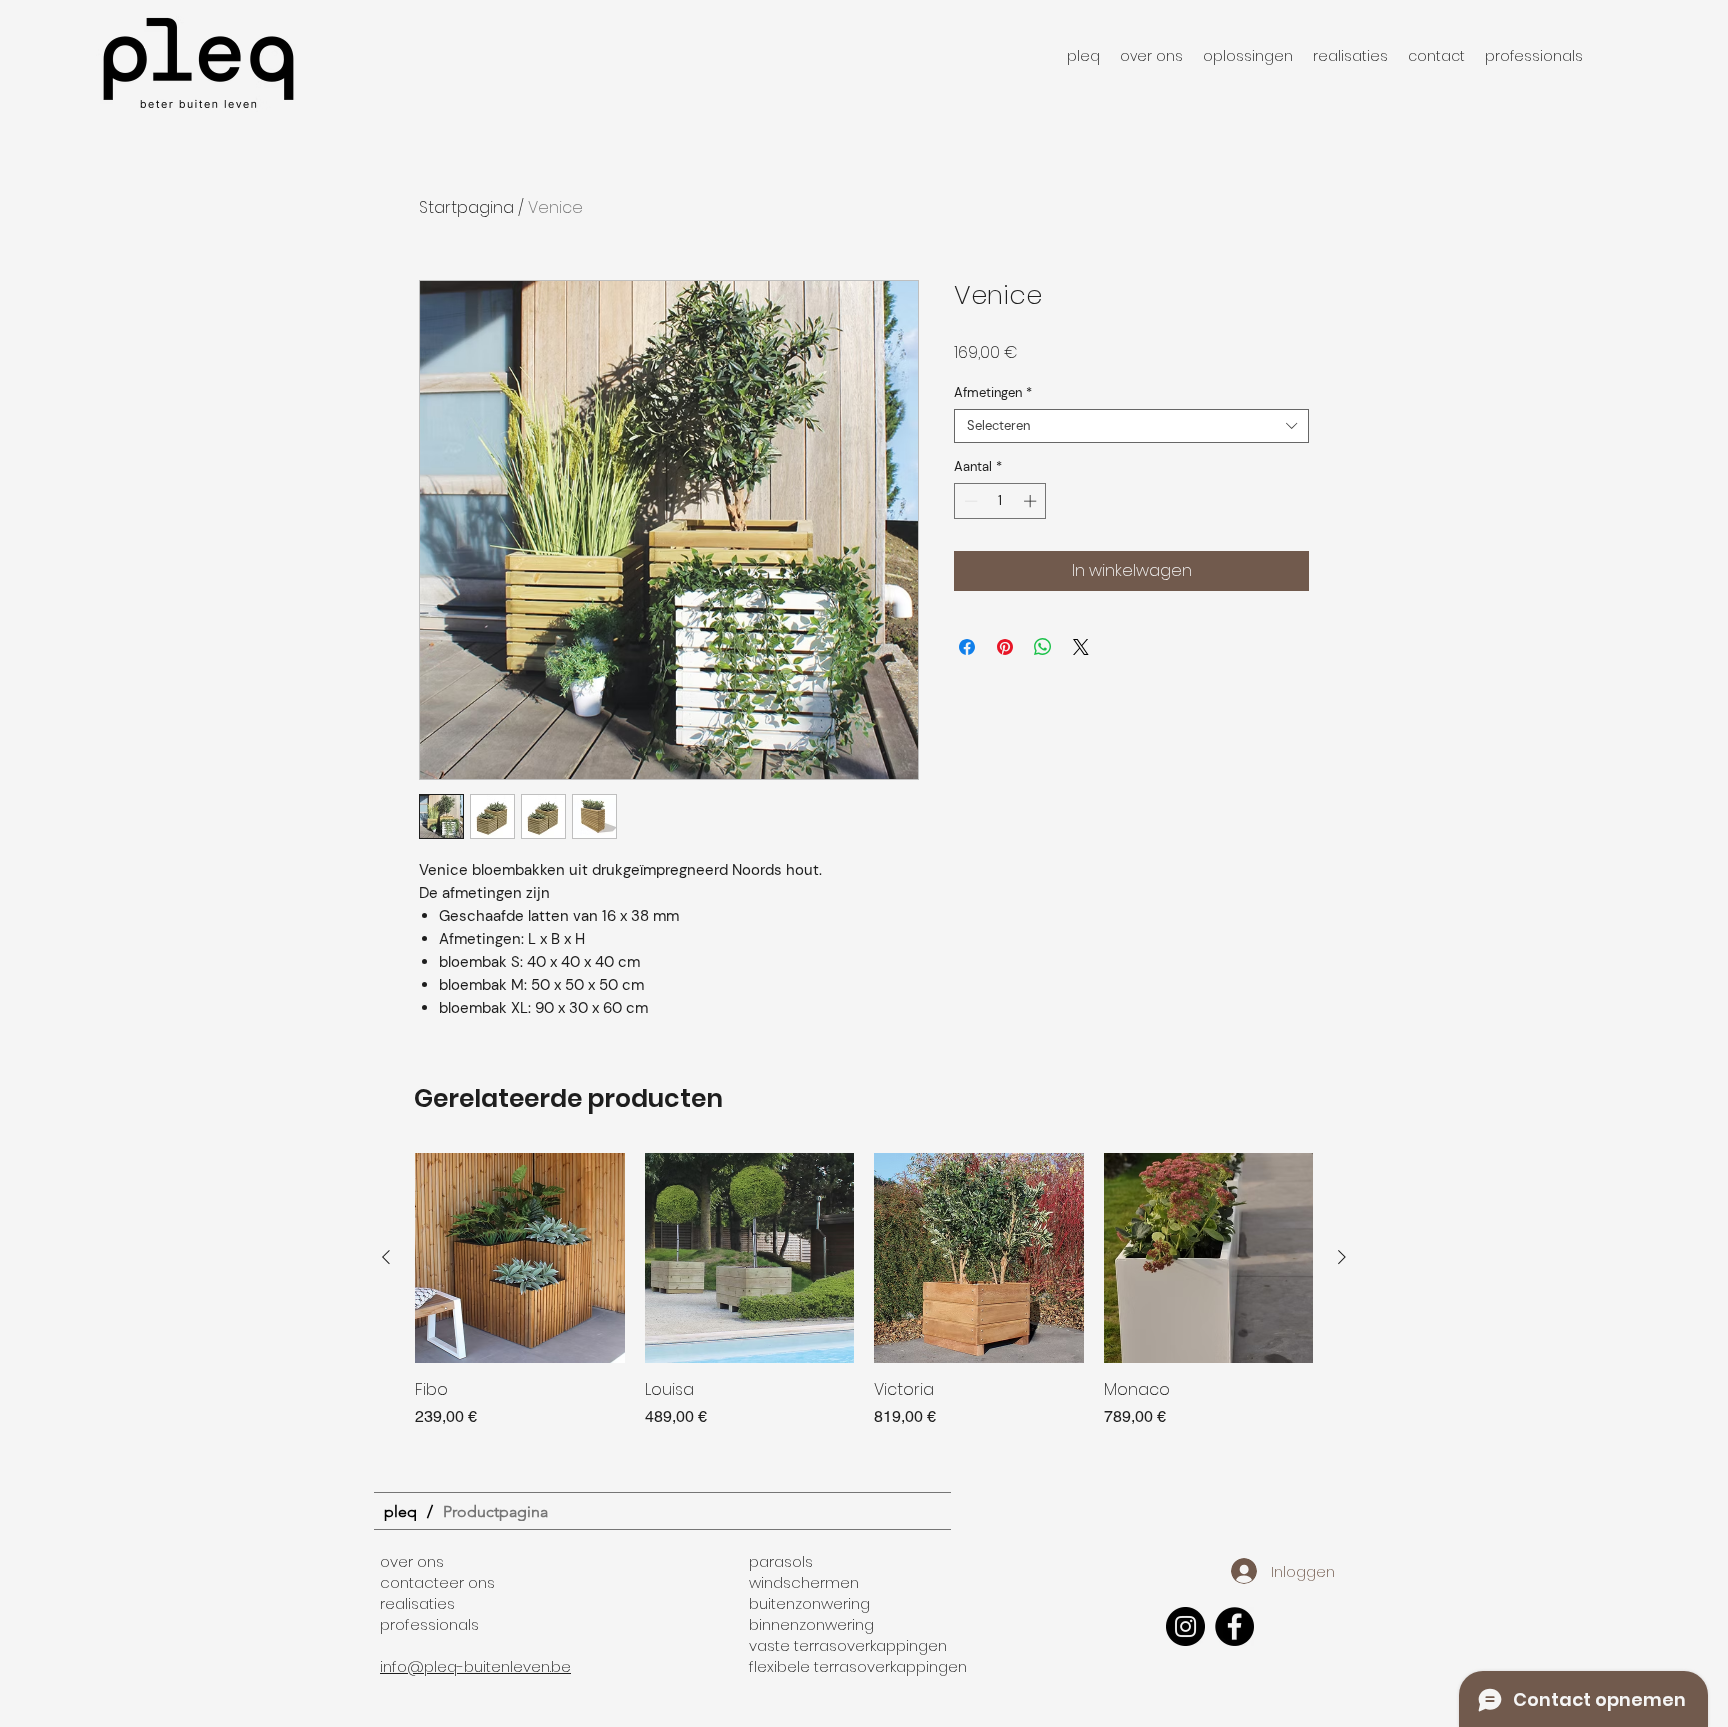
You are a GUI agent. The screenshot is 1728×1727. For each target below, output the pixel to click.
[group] (864, 1302)
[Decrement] (969, 501)
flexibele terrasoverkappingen (858, 1666)
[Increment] (1032, 501)
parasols (781, 1561)
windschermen (804, 1582)
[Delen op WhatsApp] (1043, 647)
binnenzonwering (811, 1624)
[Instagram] (1185, 1626)
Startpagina (466, 207)
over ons (412, 1561)
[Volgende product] (1342, 1257)
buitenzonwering (809, 1603)
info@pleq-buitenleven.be (475, 1666)
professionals (429, 1624)
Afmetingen (993, 393)
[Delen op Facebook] (967, 647)
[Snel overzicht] (520, 1258)
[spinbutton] (1000, 501)
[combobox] (1131, 426)
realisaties (417, 1603)
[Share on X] (1081, 647)
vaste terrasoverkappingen (848, 1645)
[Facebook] (1234, 1626)
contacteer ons (437, 1582)
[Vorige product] (386, 1257)
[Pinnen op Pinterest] (1005, 647)
